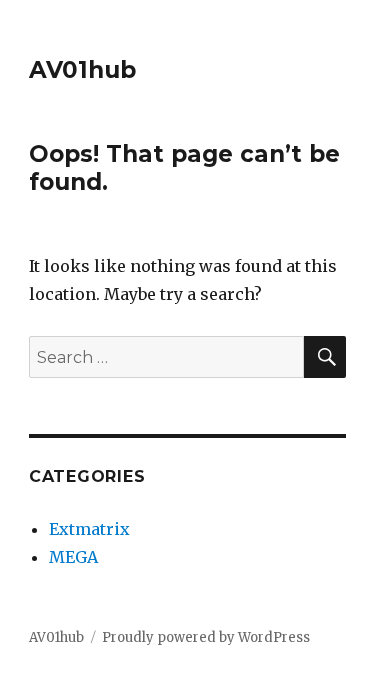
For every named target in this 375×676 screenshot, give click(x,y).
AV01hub (82, 70)
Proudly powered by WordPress (206, 637)
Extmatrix (89, 529)
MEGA (73, 557)
